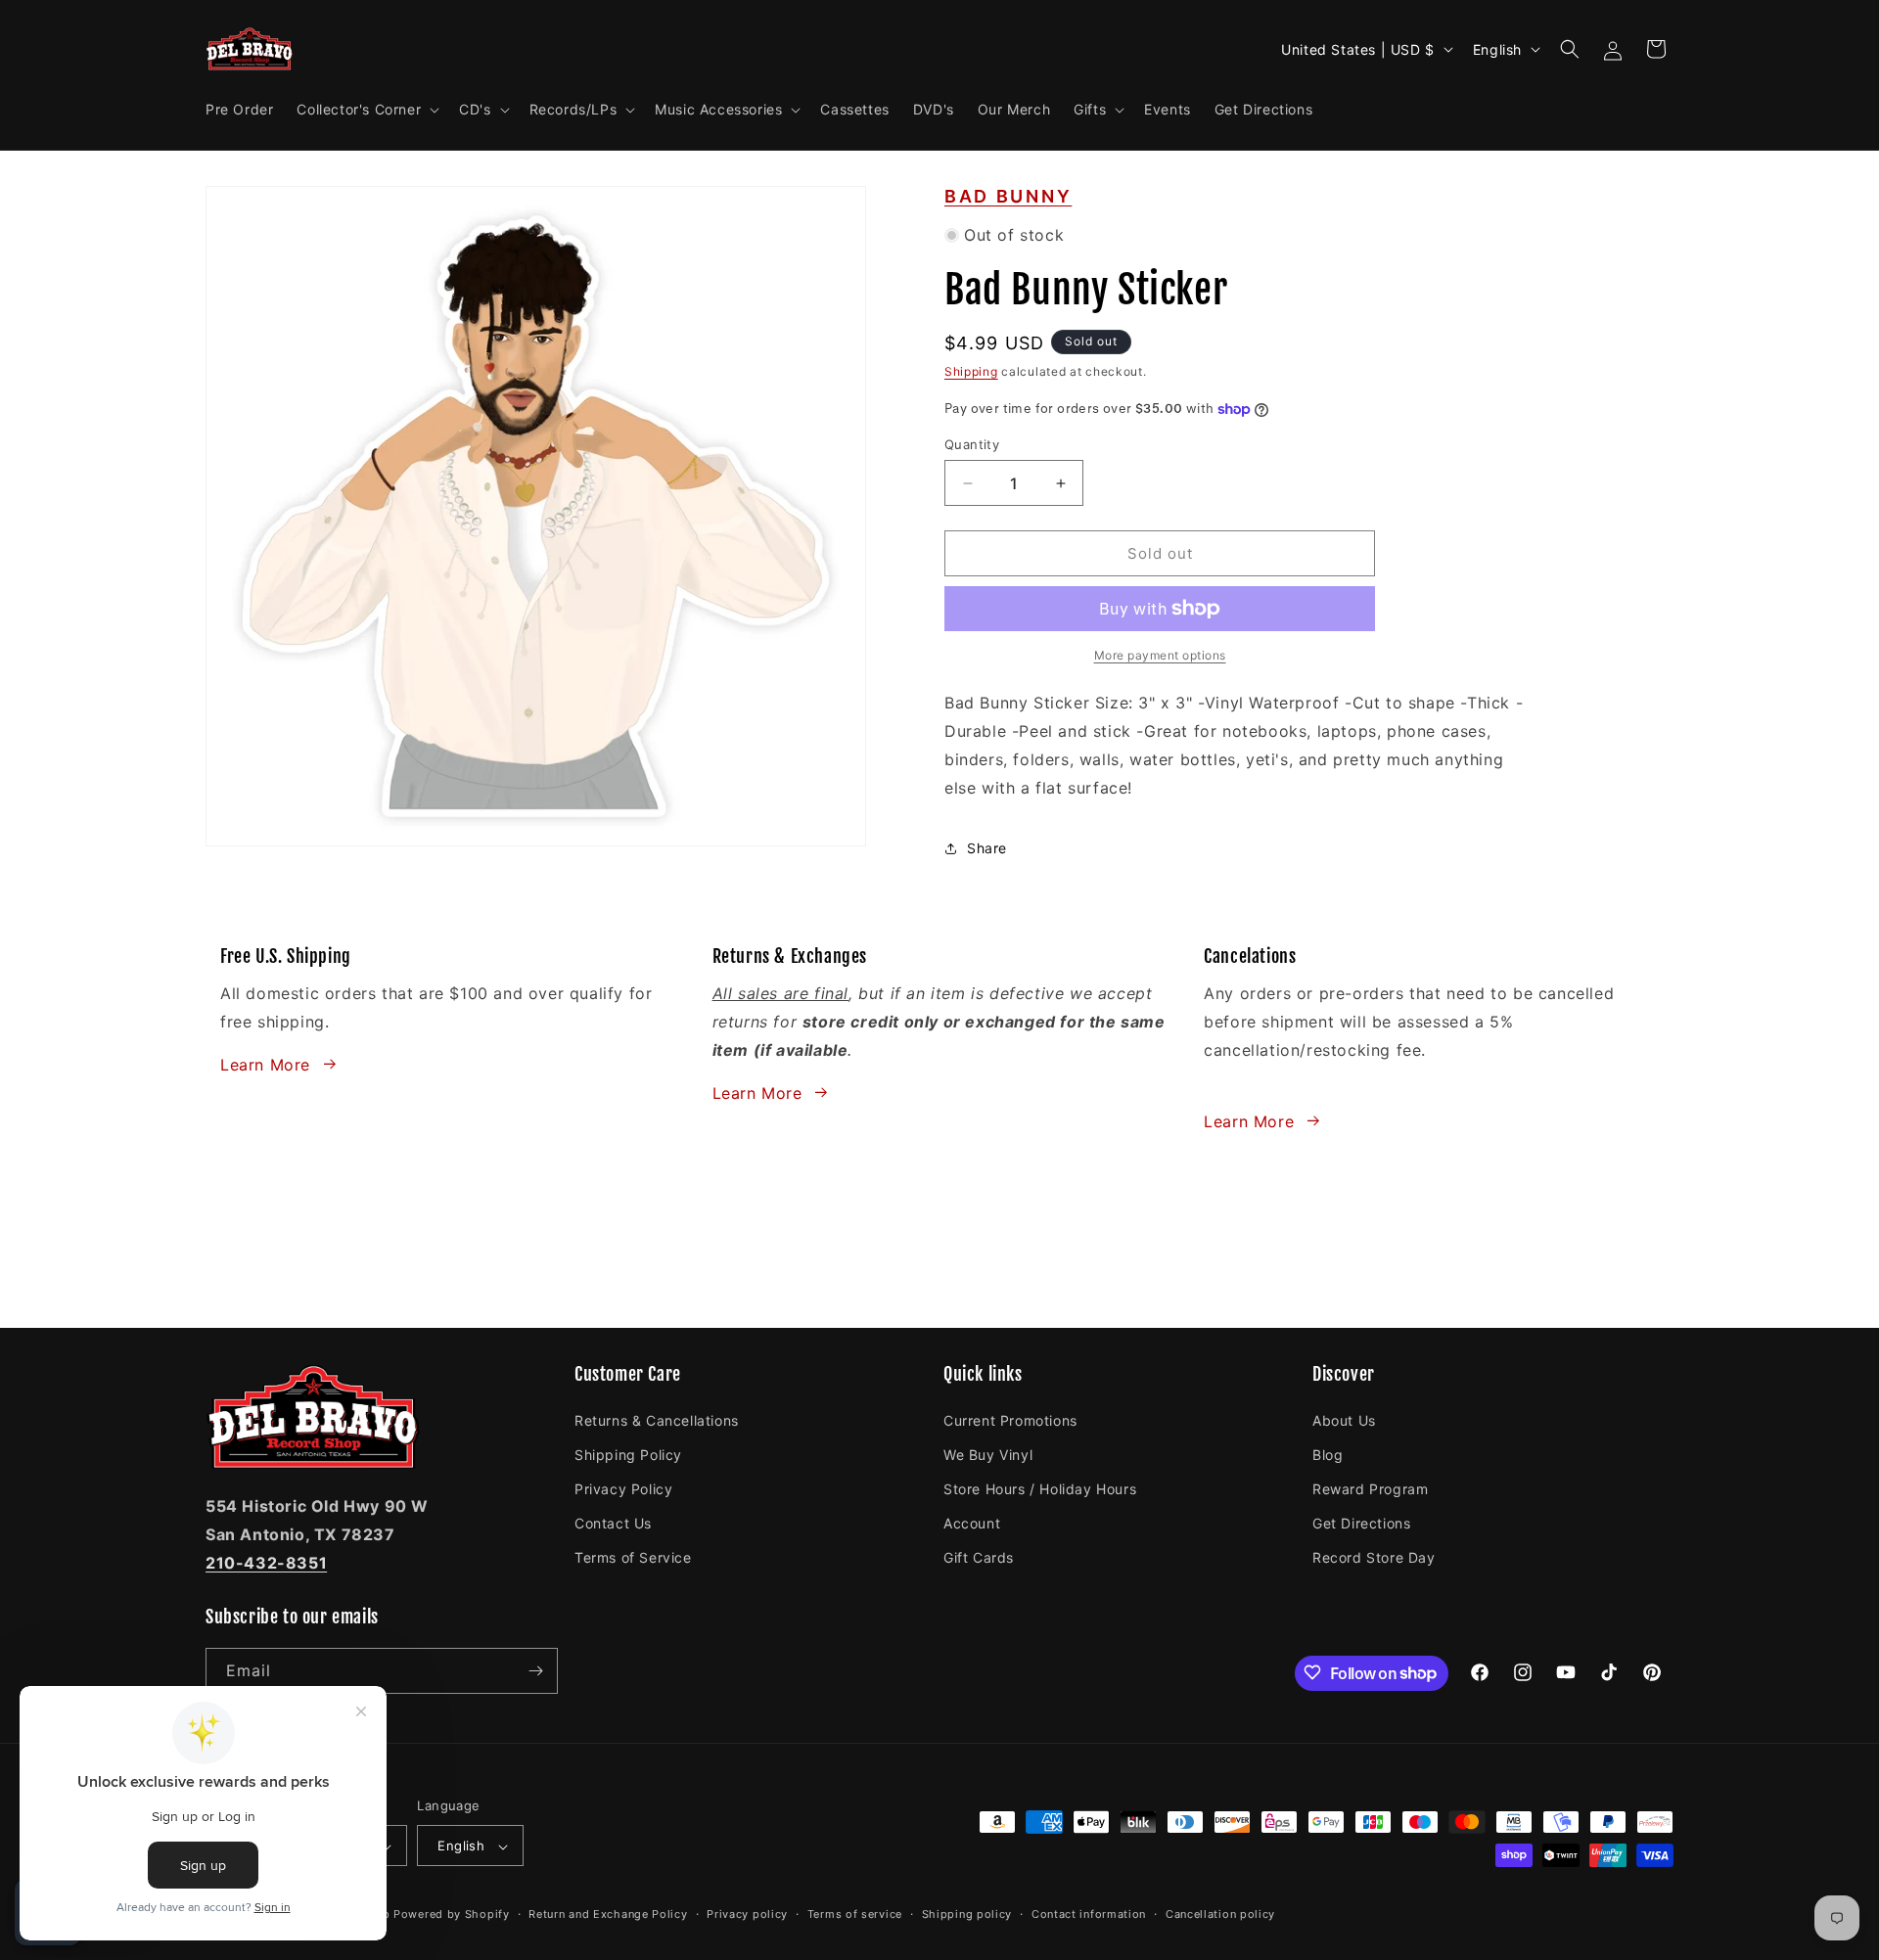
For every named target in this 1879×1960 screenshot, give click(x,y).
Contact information (1089, 1914)
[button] (366, 110)
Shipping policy (967, 1914)
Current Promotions (1010, 1419)
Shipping (971, 371)
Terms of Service (633, 1557)
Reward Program (1370, 1488)
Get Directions (1361, 1522)
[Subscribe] (535, 1671)
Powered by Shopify (452, 1915)
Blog (1328, 1454)
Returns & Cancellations (657, 1419)
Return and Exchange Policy (608, 1914)
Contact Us (613, 1522)
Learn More (265, 1064)
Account (972, 1522)
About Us (1344, 1419)
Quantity (972, 444)
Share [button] (987, 848)
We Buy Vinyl (988, 1454)
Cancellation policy (1220, 1914)
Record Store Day (1374, 1557)
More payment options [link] (1160, 655)
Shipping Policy (628, 1454)
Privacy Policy (623, 1488)
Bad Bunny (1008, 196)
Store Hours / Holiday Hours (1040, 1488)
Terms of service (855, 1914)
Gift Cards (979, 1557)
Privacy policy (747, 1914)
